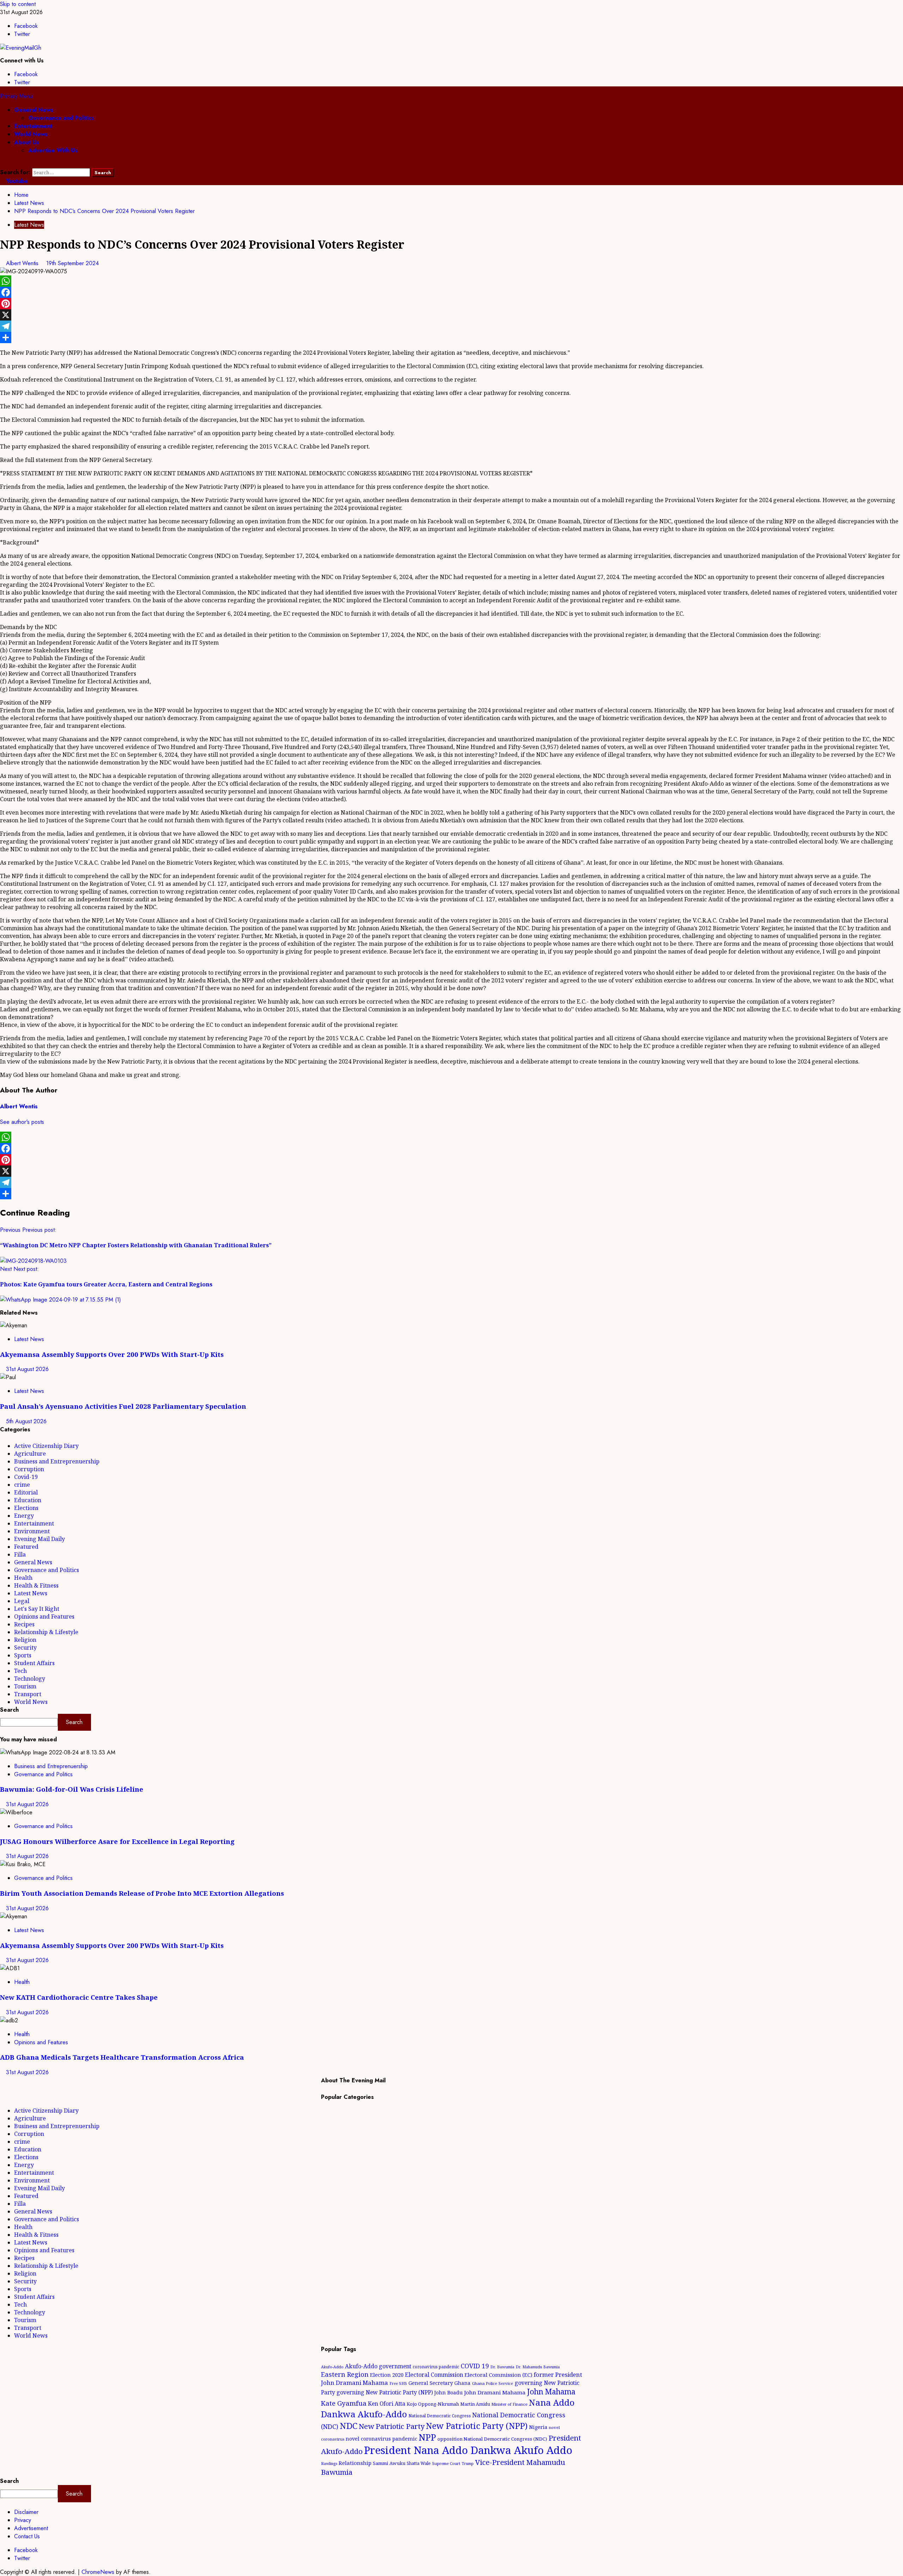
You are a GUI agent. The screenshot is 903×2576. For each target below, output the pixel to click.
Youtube (16, 181)
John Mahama (551, 2392)
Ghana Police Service (493, 2383)
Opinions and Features (44, 1616)
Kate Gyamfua (344, 2403)
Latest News (29, 225)
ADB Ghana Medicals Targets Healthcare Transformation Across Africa (122, 2057)
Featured (26, 1547)
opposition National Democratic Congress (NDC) (492, 2439)
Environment (32, 1531)
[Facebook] (451, 292)
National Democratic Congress (440, 2416)
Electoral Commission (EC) (498, 2375)
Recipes (24, 1624)
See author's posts (22, 1122)
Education (28, 1500)
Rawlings (329, 2464)
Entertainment (33, 126)
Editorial (26, 1492)
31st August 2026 (27, 1369)
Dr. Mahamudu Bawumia (538, 2367)
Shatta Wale (419, 2463)
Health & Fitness (36, 1585)
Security (25, 1648)
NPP (427, 2437)
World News (31, 134)
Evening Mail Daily (40, 1539)
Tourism (25, 1686)
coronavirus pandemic (436, 2367)
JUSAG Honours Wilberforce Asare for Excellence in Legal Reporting (117, 1841)
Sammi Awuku (389, 2463)
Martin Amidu (475, 2404)
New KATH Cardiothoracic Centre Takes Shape (79, 1997)
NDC (349, 2426)
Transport (28, 1694)
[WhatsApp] (451, 281)
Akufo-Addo (332, 2367)
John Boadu (449, 2392)
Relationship (355, 2463)
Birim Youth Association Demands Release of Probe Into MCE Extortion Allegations (142, 1893)
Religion (25, 1640)
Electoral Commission (434, 2375)
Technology (30, 1679)
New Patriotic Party (392, 2426)
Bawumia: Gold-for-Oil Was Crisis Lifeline (72, 1789)
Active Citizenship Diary (46, 1446)
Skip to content (18, 4)
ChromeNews (98, 2572)
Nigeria (538, 2427)
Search (9, 1710)
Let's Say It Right (37, 1609)
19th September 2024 (72, 263)
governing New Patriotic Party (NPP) (385, 2392)
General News (34, 110)
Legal (22, 1601)
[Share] (451, 337)
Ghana (462, 2383)
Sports (23, 1655)
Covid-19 (26, 1477)
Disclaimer (26, 2512)
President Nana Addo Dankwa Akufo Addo (468, 2450)
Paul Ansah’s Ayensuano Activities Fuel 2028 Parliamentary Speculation (123, 1406)
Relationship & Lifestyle (46, 1632)
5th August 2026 (26, 1421)
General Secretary (431, 2383)
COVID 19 (475, 2366)
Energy (24, 1516)
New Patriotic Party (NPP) (477, 2426)
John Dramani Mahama (495, 2392)
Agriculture (30, 1454)
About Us (27, 142)
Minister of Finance (509, 2404)
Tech (20, 1671)
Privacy (23, 2520)
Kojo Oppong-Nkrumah (433, 2404)
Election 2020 (387, 2375)
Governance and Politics (61, 118)
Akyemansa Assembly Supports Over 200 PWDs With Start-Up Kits (112, 1354)
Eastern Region (345, 2374)
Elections (26, 1508)
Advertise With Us (53, 150)
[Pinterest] (451, 304)
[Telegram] (451, 326)
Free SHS (398, 2383)
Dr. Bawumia (502, 2367)
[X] (451, 315)
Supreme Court (446, 2463)
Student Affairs (34, 1663)
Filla (20, 1554)
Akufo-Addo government (378, 2366)
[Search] (2, 164)
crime (22, 1485)
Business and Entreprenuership (57, 1461)
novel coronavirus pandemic (381, 2439)
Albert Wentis (23, 263)
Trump (468, 2464)
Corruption (29, 1469)
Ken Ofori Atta (387, 2404)
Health (23, 1578)
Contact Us (27, 2536)
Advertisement (31, 2528)
